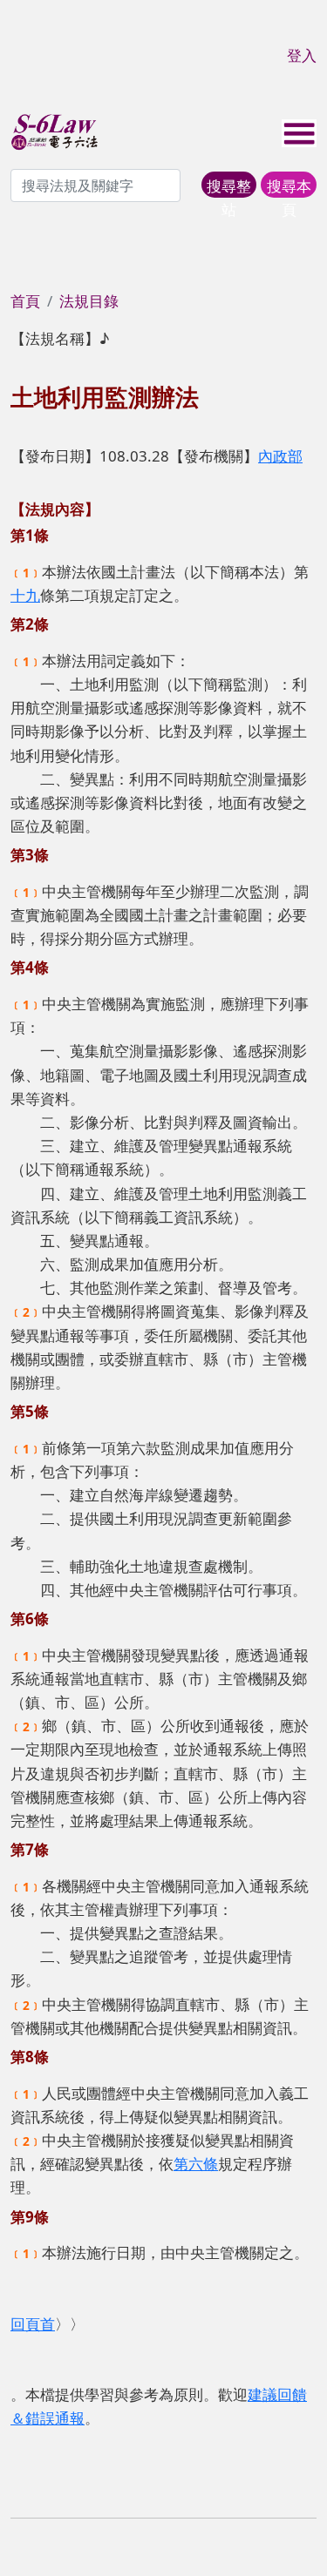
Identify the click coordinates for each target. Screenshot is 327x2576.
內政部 (280, 456)
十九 (25, 595)
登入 (302, 55)
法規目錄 (89, 301)
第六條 (196, 2164)
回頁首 (33, 2324)
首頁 (25, 301)
